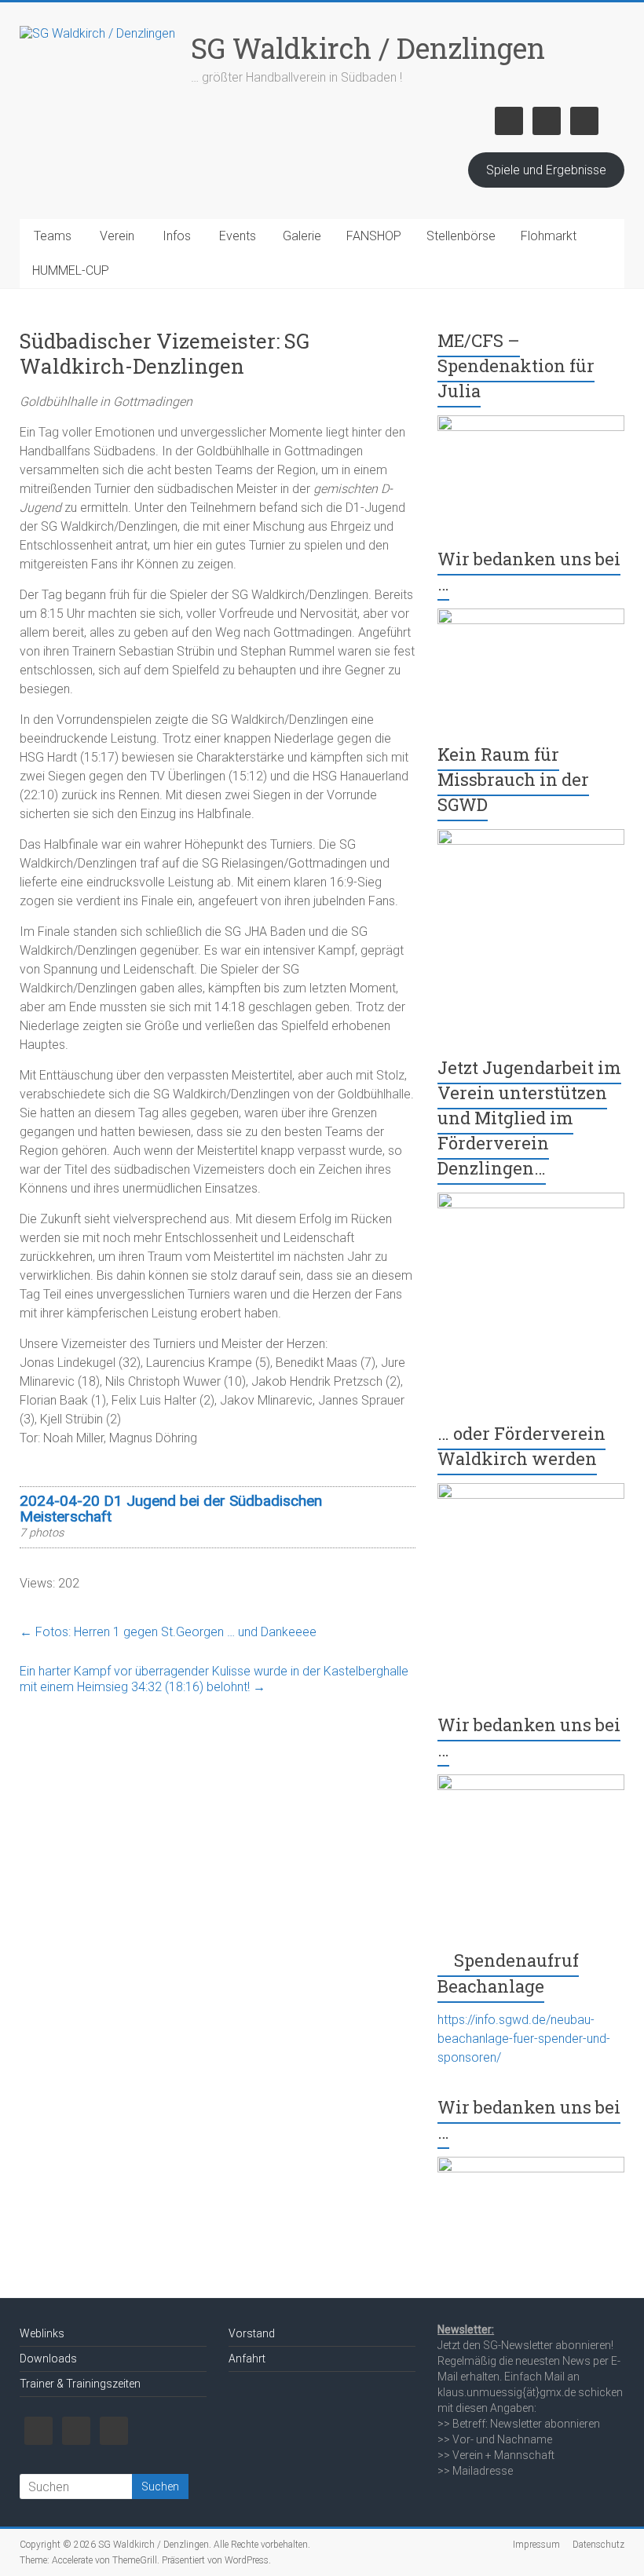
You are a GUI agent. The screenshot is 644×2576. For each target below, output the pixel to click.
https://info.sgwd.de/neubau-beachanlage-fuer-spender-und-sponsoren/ (524, 2039)
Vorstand (252, 2333)
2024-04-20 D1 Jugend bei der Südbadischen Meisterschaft (171, 1509)
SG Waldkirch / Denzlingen (368, 48)
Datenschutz (598, 2545)
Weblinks (42, 2333)
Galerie (302, 236)
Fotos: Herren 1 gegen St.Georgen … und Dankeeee (168, 1632)
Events (238, 236)
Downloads (48, 2359)
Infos (177, 236)
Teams (53, 236)
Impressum (536, 2545)
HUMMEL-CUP (71, 270)
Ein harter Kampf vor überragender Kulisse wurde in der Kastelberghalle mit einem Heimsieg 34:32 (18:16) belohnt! (214, 1679)
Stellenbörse (461, 236)
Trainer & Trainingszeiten (80, 2384)
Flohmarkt (549, 236)
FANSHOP (374, 236)
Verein (117, 236)
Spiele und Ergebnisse (546, 170)
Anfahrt (247, 2359)
